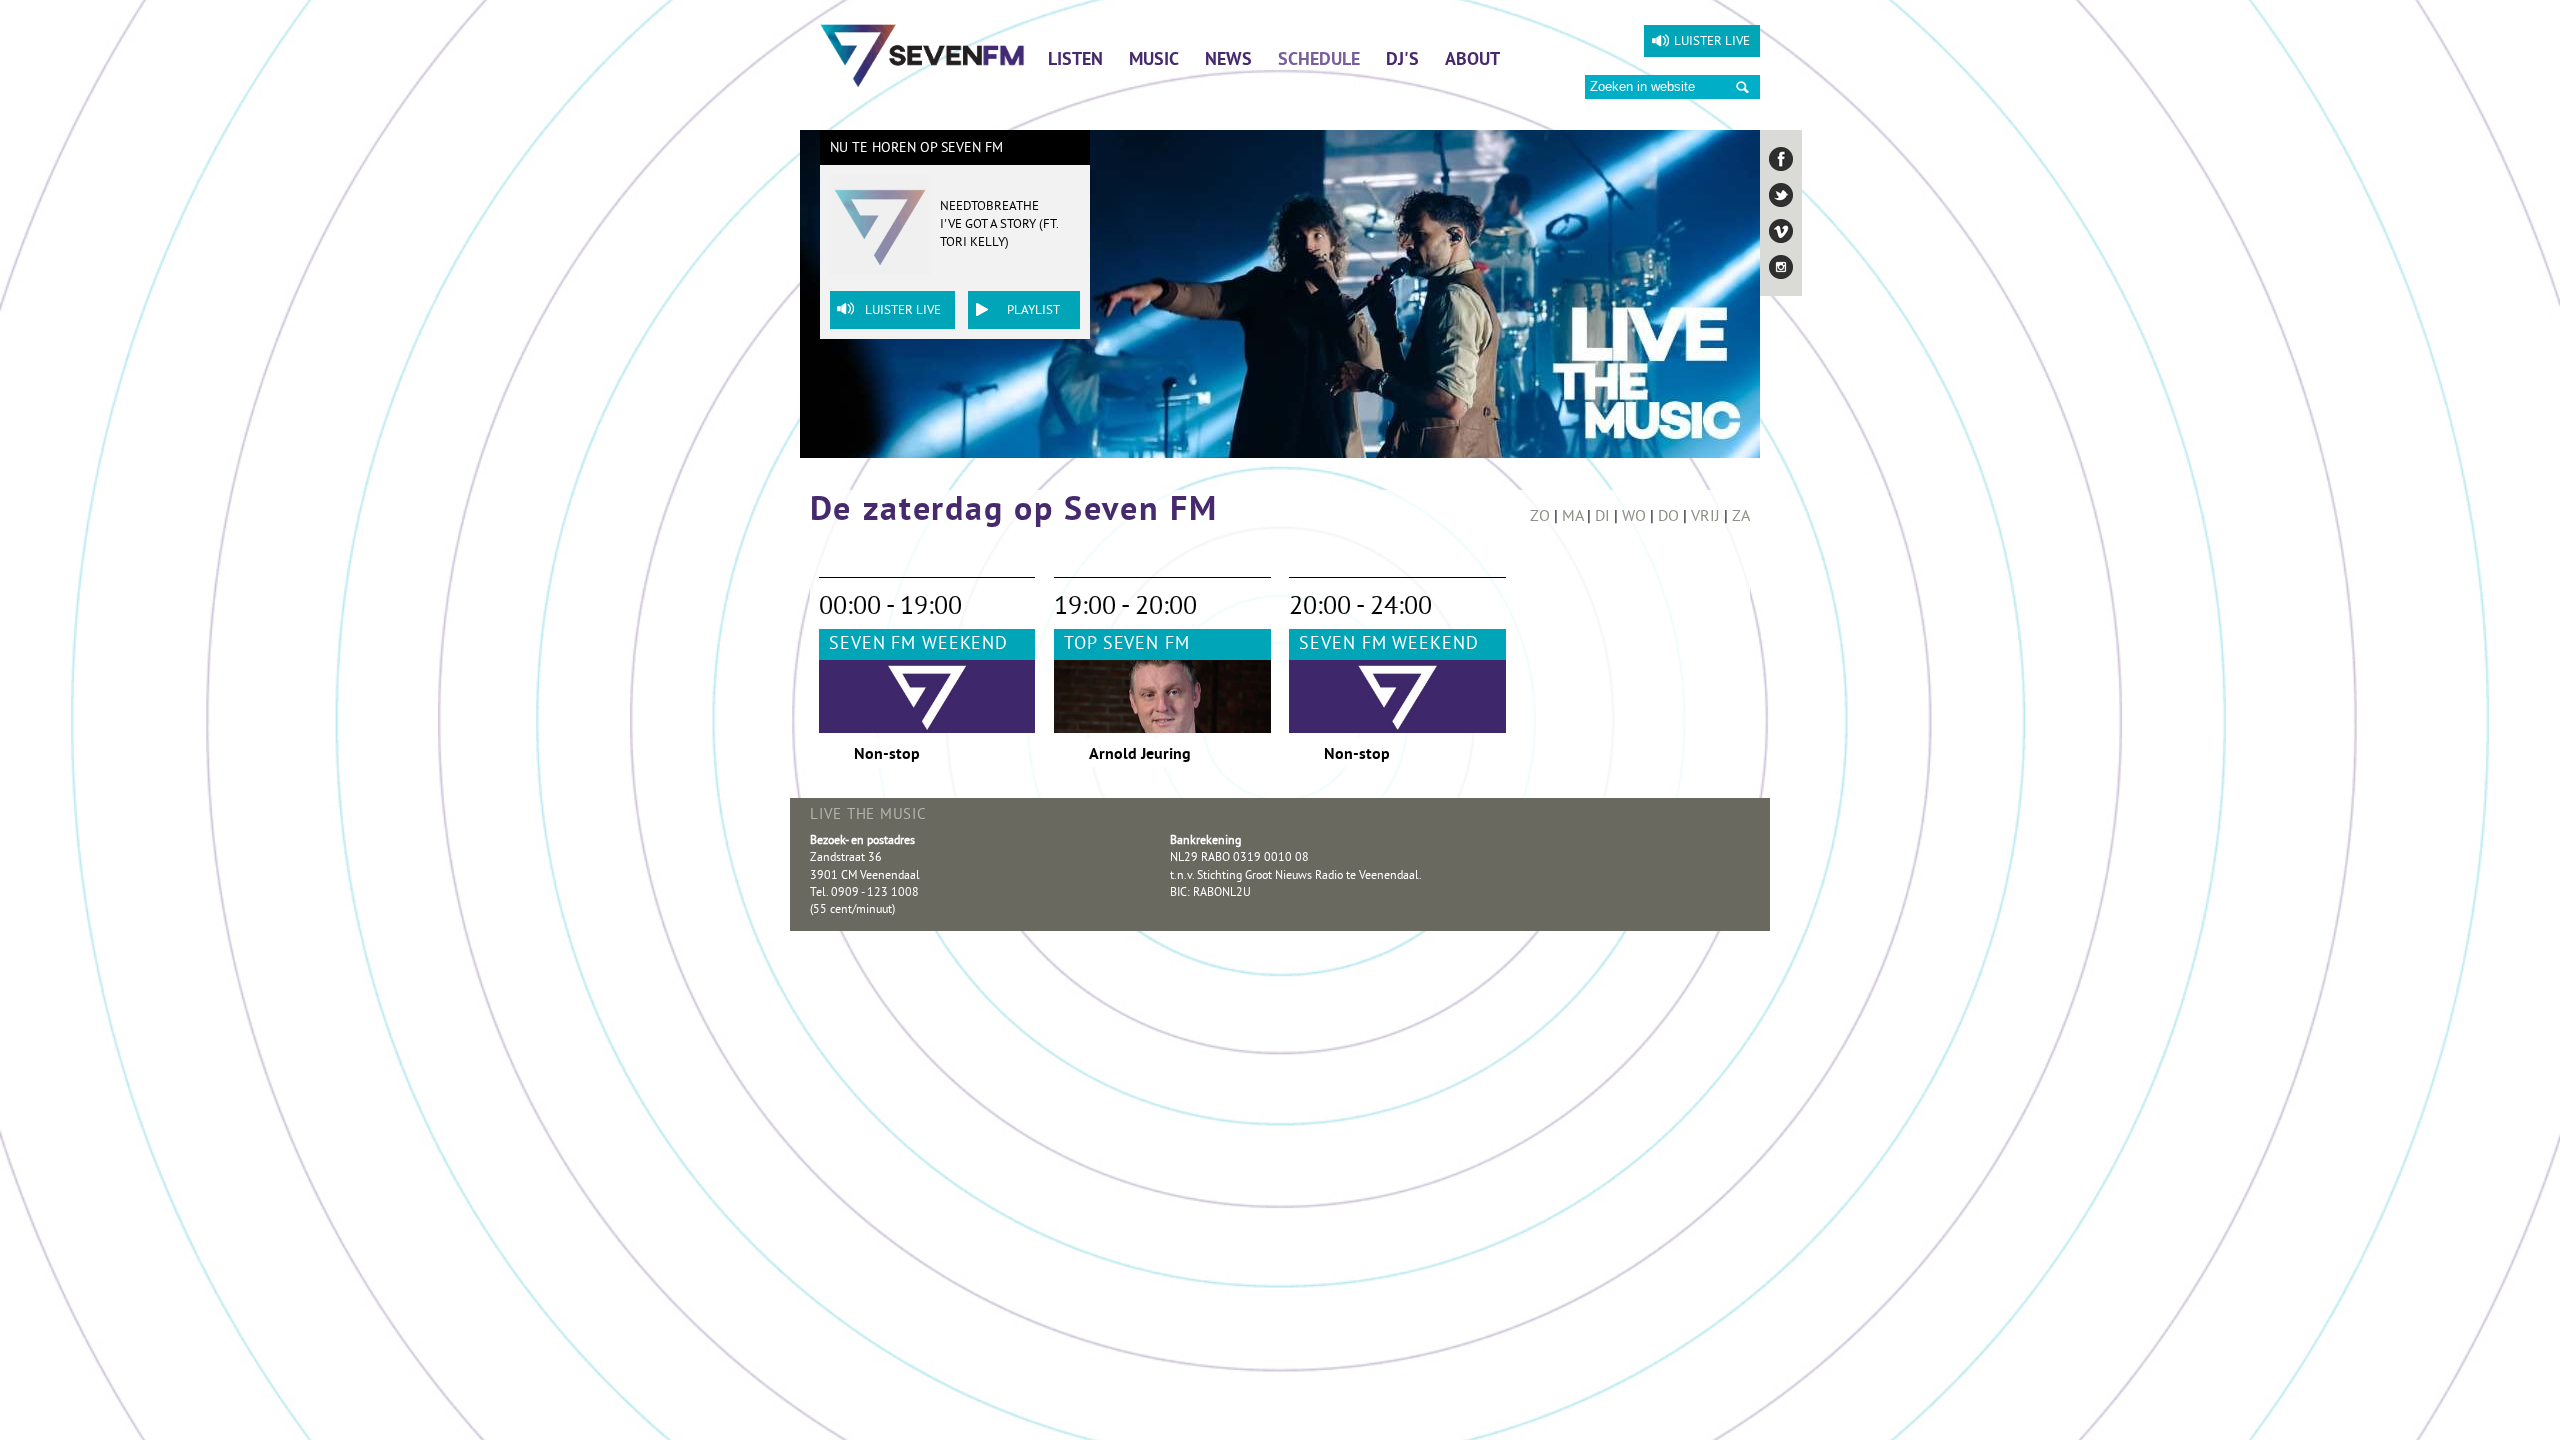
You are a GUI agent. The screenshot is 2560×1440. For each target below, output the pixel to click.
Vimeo (1781, 231)
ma (1572, 517)
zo (1540, 517)
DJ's (1402, 61)
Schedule (1319, 61)
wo (1634, 517)
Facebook (1781, 159)
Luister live (1712, 42)
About (1472, 61)
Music (1154, 61)
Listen (1075, 61)
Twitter (1781, 195)
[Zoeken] (1742, 87)
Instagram (1781, 267)
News (1228, 61)
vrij (1705, 517)
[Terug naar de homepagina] (922, 55)
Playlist (1033, 311)
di (1602, 517)
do (1668, 517)
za (1741, 517)
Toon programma (1162, 660)
